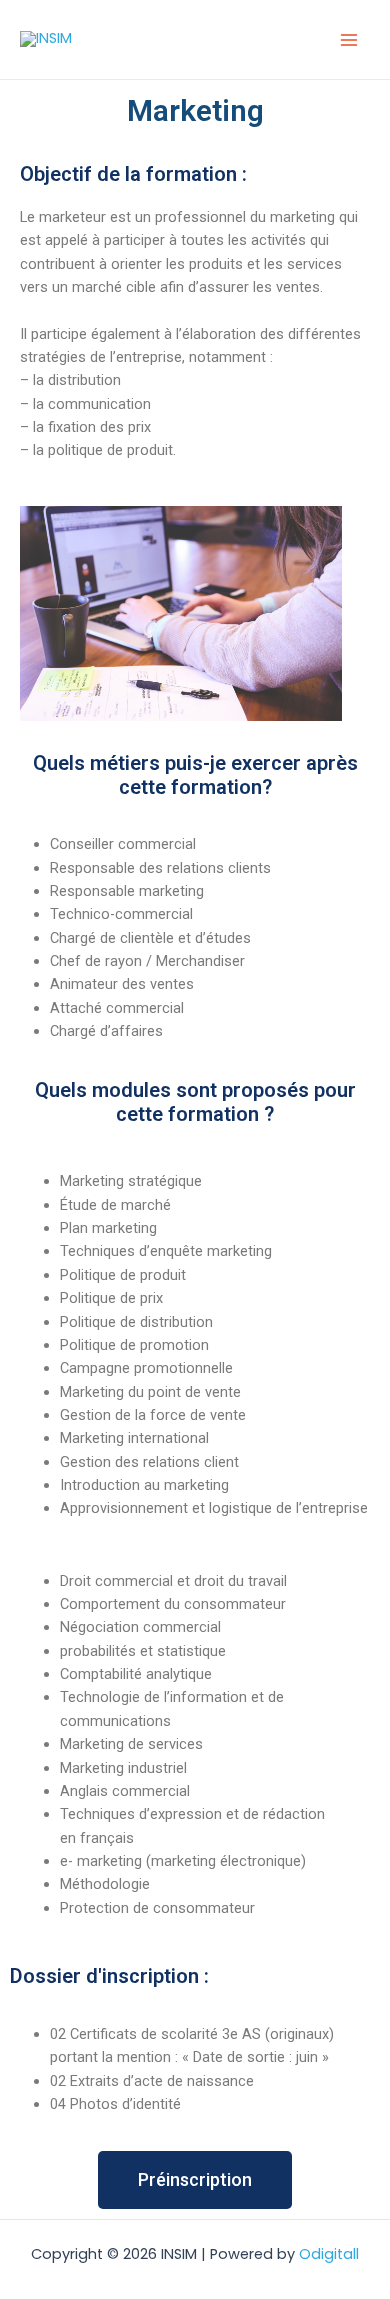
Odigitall (329, 2254)
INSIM (121, 39)
